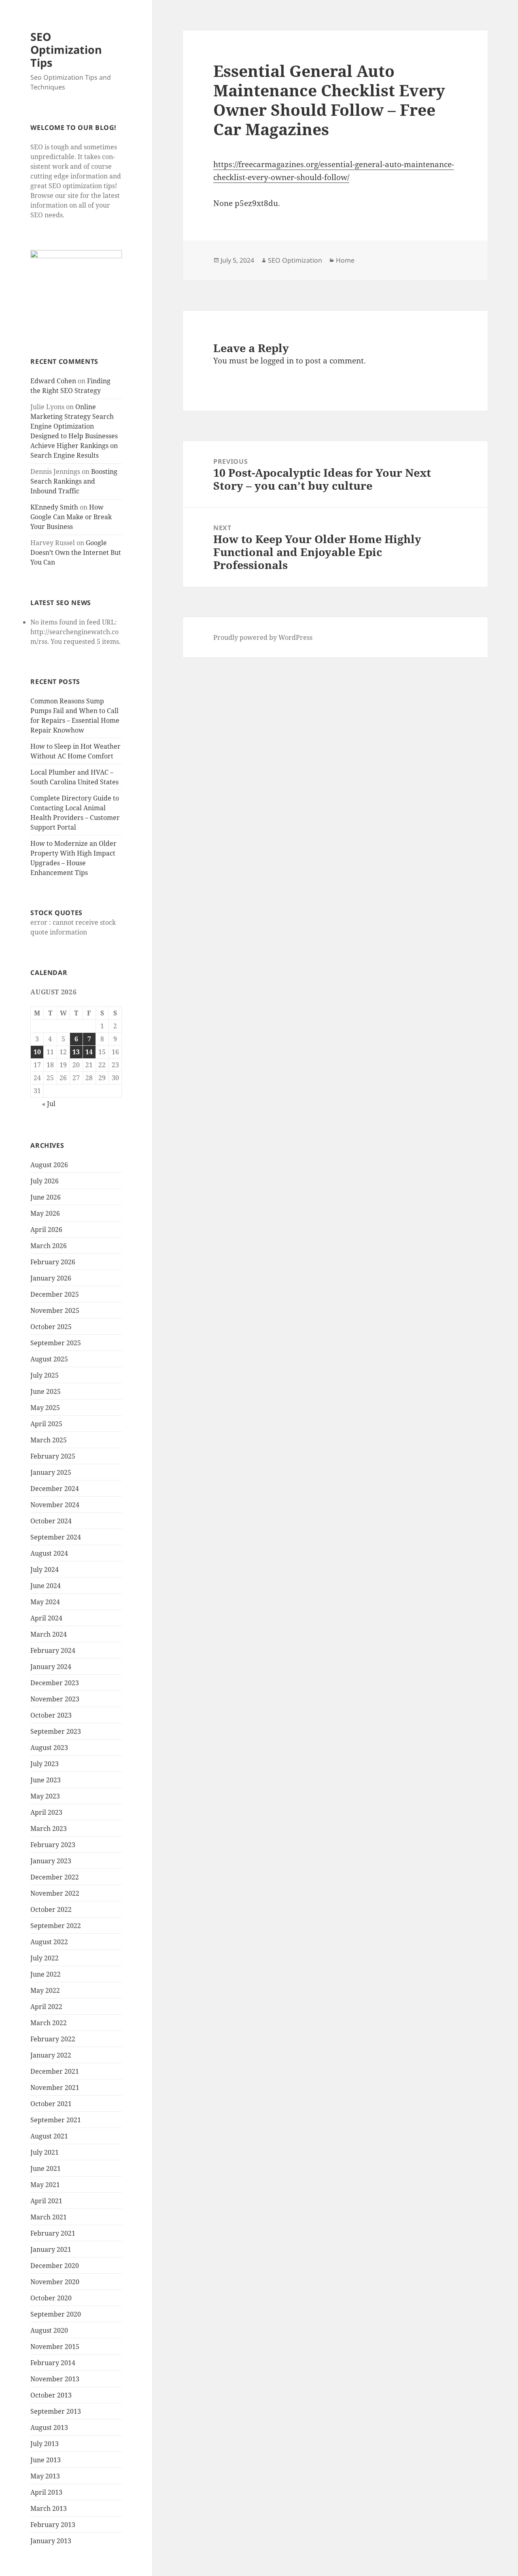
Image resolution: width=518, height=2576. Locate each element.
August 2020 (49, 2330)
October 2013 (51, 2395)
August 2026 (49, 1165)
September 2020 (56, 2314)
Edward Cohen (53, 381)
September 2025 (56, 1343)
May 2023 (45, 1796)
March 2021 (49, 2217)
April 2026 (46, 1230)
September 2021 (56, 2120)
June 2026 (46, 1197)
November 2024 (55, 1505)
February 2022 (53, 2039)
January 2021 (51, 2249)
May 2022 (45, 1990)
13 (76, 1052)
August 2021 (49, 2136)
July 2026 (45, 1181)
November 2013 (55, 2379)
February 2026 (53, 1262)
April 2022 (46, 2007)
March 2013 (49, 2508)
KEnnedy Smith (54, 507)
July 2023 (45, 1764)
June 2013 (46, 2460)
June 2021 (46, 2168)
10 (37, 1052)
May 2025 (45, 1408)
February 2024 (53, 1650)
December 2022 (55, 1877)
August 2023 (49, 1748)
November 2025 (55, 1310)
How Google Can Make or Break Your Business (71, 517)
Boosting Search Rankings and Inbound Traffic (74, 481)
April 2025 (46, 1424)
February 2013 (53, 2525)
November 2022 (55, 1893)
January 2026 (51, 1278)
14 (89, 1052)
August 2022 (49, 1942)
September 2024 (56, 1537)
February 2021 (53, 2233)
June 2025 (46, 1391)
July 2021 (45, 2152)
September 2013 (56, 2411)
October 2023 (51, 1715)
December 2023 (55, 1683)
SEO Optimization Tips (66, 50)
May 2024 (45, 1602)
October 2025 (51, 1327)
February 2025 (53, 1456)
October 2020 (51, 2298)
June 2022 (46, 1974)
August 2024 (49, 1553)
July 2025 (45, 1375)
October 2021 (51, 2104)
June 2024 (46, 1586)
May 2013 (45, 2476)
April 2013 (46, 2492)
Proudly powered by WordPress (263, 637)
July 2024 (45, 1569)
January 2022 (51, 2055)
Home (345, 260)
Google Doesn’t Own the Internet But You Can (76, 552)
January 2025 (51, 1472)
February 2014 (53, 2363)
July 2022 (45, 1958)
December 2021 (55, 2071)
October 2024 (51, 1521)
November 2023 (55, 1699)
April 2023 (46, 1812)
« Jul (49, 1104)
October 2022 (51, 1909)
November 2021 (55, 2088)
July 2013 (45, 2444)
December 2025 (55, 1294)
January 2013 (51, 2541)
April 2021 (46, 2201)
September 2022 (56, 1926)
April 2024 (46, 1618)
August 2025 (49, 1359)
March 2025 (49, 1440)
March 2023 (49, 1828)
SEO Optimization (295, 260)
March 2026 (49, 1246)
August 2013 (49, 2427)
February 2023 (53, 1845)
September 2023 (56, 1731)
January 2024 (51, 1667)
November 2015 (55, 2347)
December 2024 (55, 1489)
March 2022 (49, 2023)
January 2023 (51, 1861)
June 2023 (46, 1780)
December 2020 (55, 2266)
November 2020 (55, 2282)
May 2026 (45, 1213)
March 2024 (49, 1634)
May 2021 (45, 2185)
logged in (277, 361)
